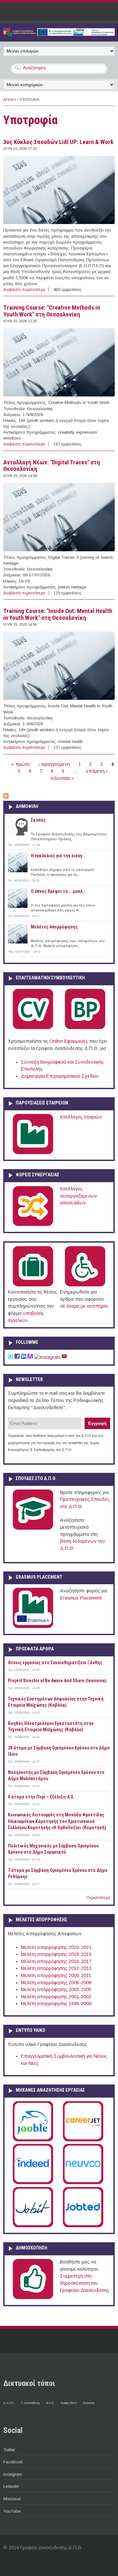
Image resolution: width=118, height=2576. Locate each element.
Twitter (9, 2450)
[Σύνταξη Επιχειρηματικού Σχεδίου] (85, 1028)
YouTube (12, 2511)
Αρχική (10, 100)
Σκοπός (38, 820)
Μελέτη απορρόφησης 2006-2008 (56, 1983)
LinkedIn (11, 2486)
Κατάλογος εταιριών (81, 1117)
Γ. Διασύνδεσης (30, 2403)
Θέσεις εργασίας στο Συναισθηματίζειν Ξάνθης (55, 1663)
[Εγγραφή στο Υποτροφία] (6, 797)
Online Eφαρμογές (69, 1041)
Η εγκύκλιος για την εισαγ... (59, 856)
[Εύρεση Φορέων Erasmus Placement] (33, 1627)
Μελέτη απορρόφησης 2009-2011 (56, 1975)
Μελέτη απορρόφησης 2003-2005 (56, 1989)
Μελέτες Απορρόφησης (54, 927)
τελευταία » (62, 778)
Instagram (13, 2474)
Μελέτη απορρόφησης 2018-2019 (56, 1954)
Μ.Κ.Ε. (50, 2403)
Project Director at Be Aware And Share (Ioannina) (57, 1681)
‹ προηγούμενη (54, 764)
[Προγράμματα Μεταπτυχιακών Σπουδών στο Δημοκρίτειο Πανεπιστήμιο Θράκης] (33, 1528)
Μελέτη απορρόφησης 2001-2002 (56, 1997)
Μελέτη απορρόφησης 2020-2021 (56, 1947)
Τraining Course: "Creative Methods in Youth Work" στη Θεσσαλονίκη (52, 311)
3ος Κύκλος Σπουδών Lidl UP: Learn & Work (58, 142)
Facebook (13, 2462)
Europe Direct (69, 2403)
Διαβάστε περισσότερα (24, 290)
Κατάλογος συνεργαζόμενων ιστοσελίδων (79, 1196)
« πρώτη (20, 764)
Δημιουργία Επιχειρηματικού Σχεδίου (60, 1076)
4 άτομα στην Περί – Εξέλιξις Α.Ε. (41, 1797)
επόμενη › (97, 771)
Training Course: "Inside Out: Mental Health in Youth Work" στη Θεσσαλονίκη (58, 614)
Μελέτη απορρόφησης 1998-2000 (56, 2004)
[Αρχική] (59, 34)
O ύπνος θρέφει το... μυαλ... (59, 891)
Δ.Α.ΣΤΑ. (9, 2403)
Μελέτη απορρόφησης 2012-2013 (56, 1968)
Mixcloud (12, 2499)
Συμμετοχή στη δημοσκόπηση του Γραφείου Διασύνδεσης (85, 2283)
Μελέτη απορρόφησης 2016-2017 (56, 1961)
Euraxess (89, 2403)
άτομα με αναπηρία (87, 1306)
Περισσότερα (98, 1898)
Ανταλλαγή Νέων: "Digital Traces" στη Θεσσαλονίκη (52, 466)
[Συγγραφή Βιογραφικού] (33, 1028)
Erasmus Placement (81, 1598)
